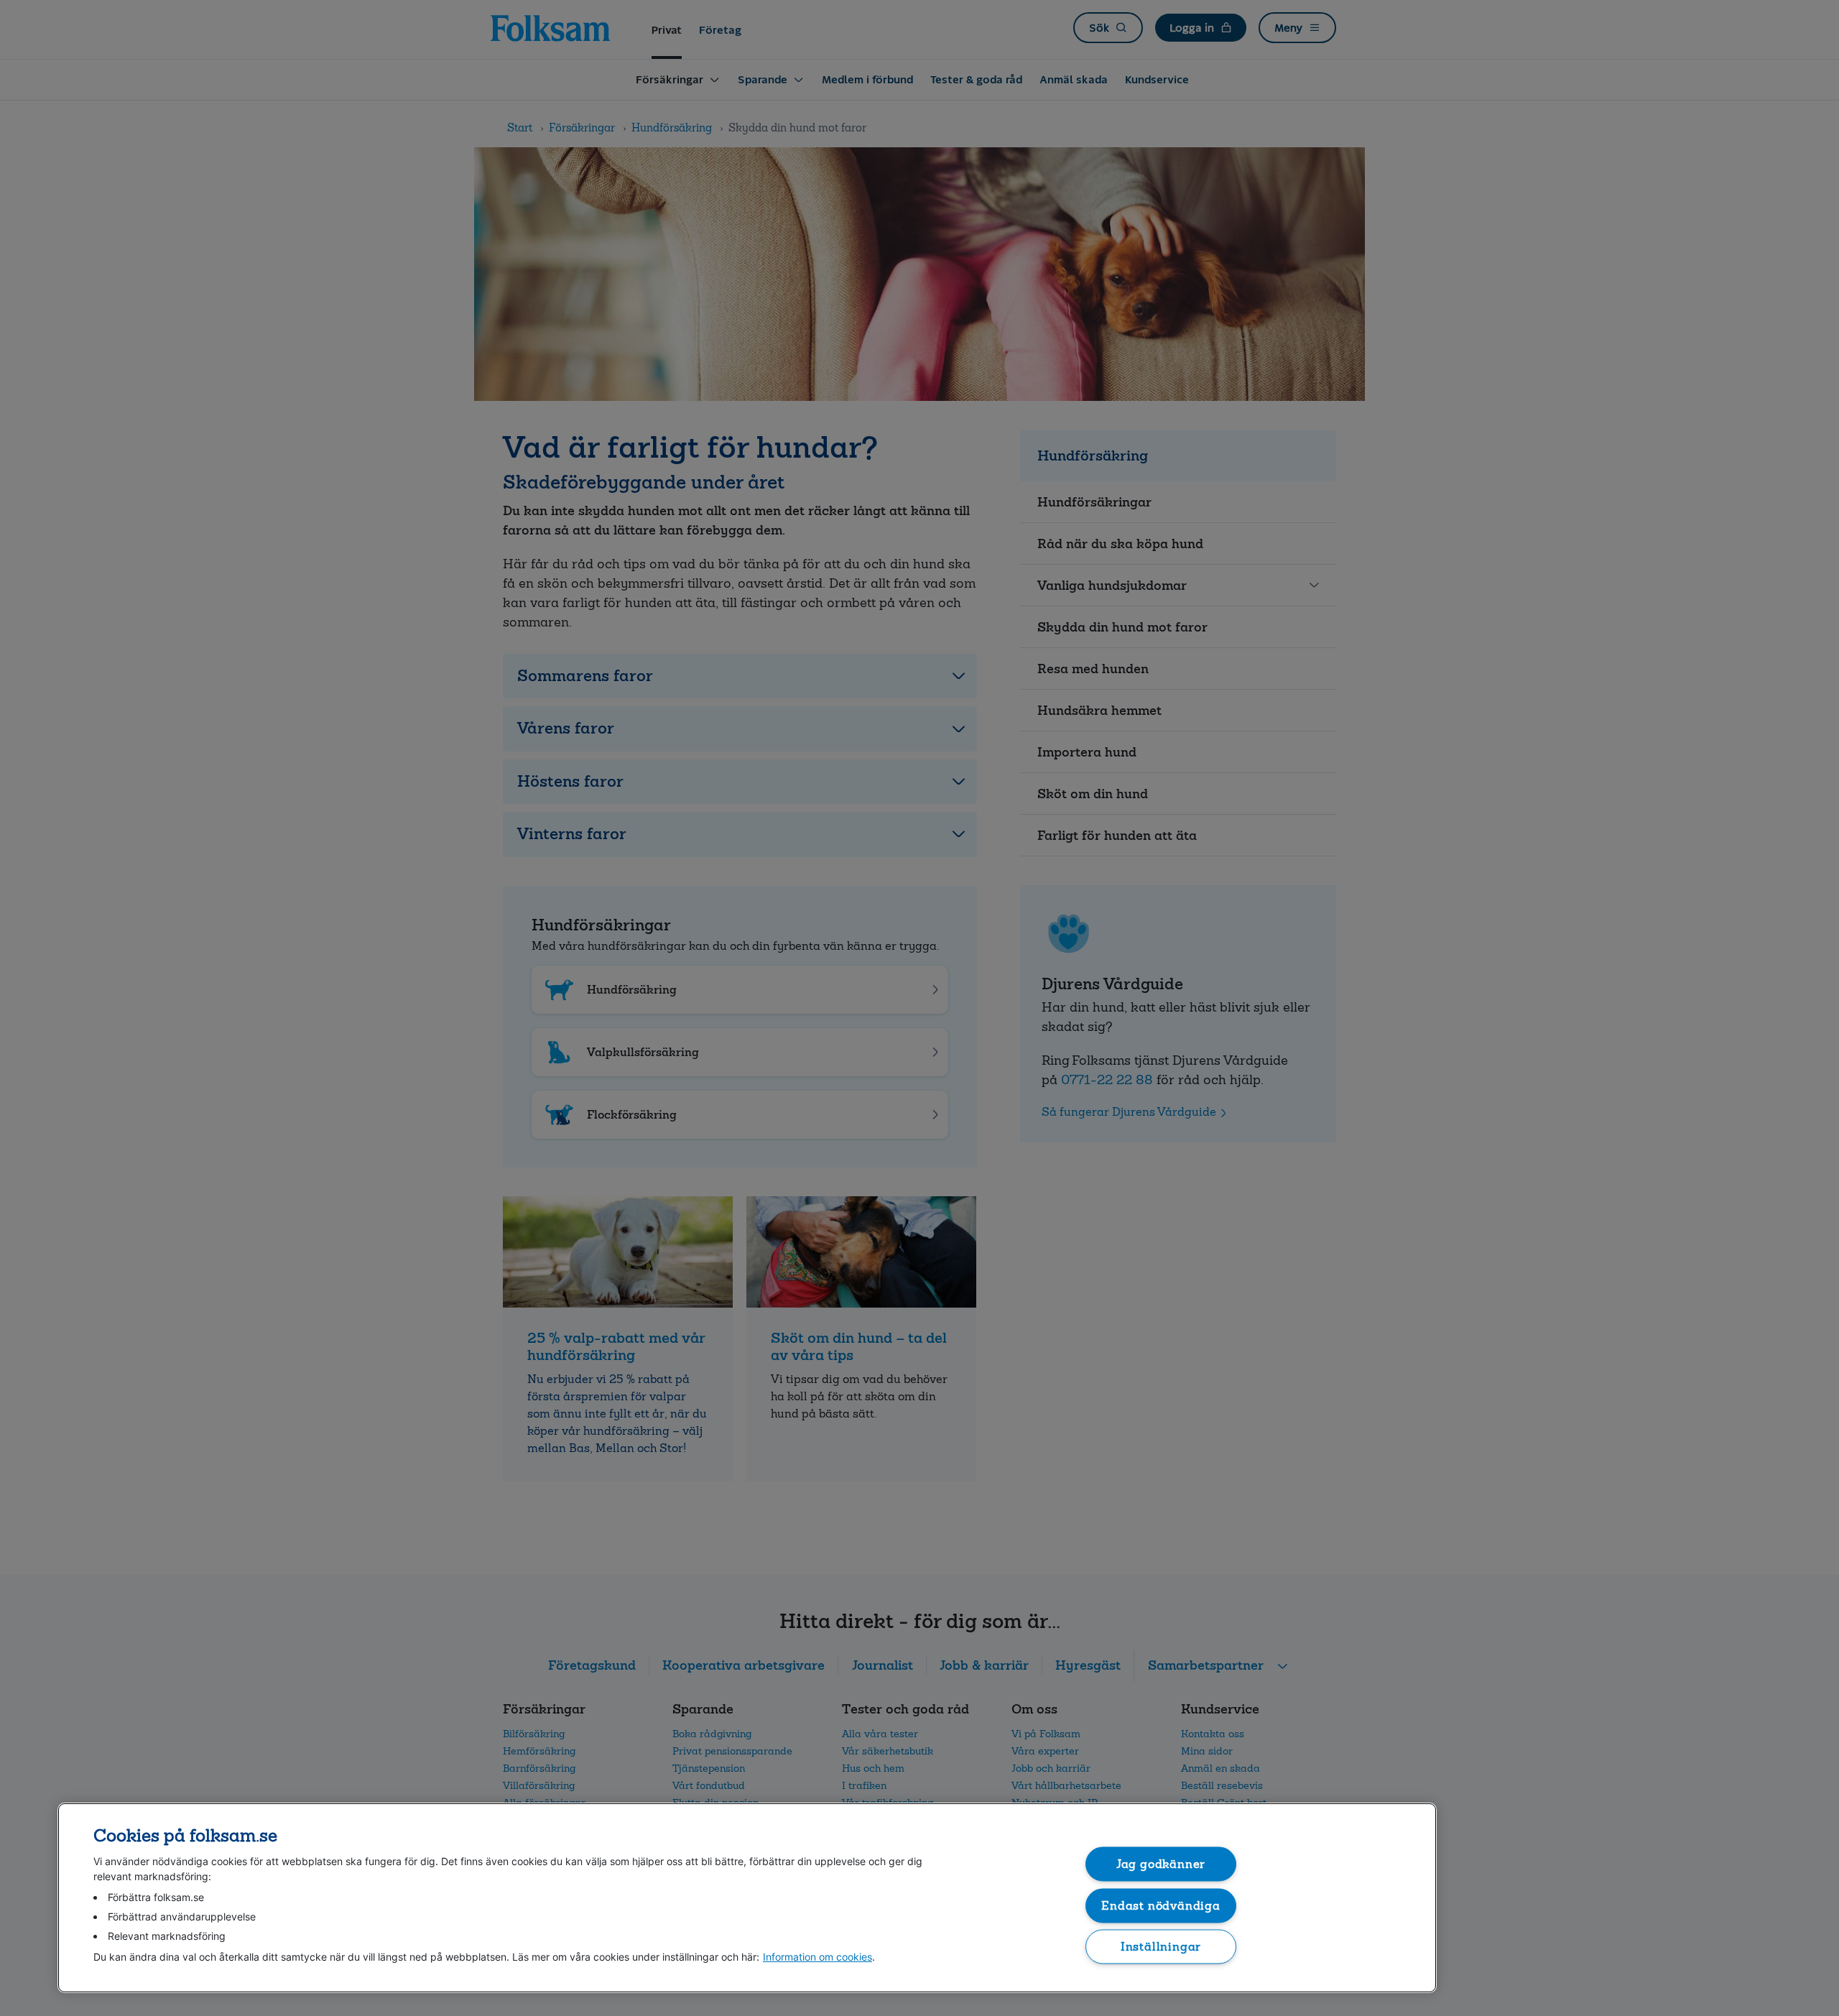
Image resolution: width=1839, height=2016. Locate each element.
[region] (747, 1898)
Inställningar (1161, 1947)
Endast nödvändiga (1161, 1905)
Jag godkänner (1161, 1864)
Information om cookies (817, 1957)
